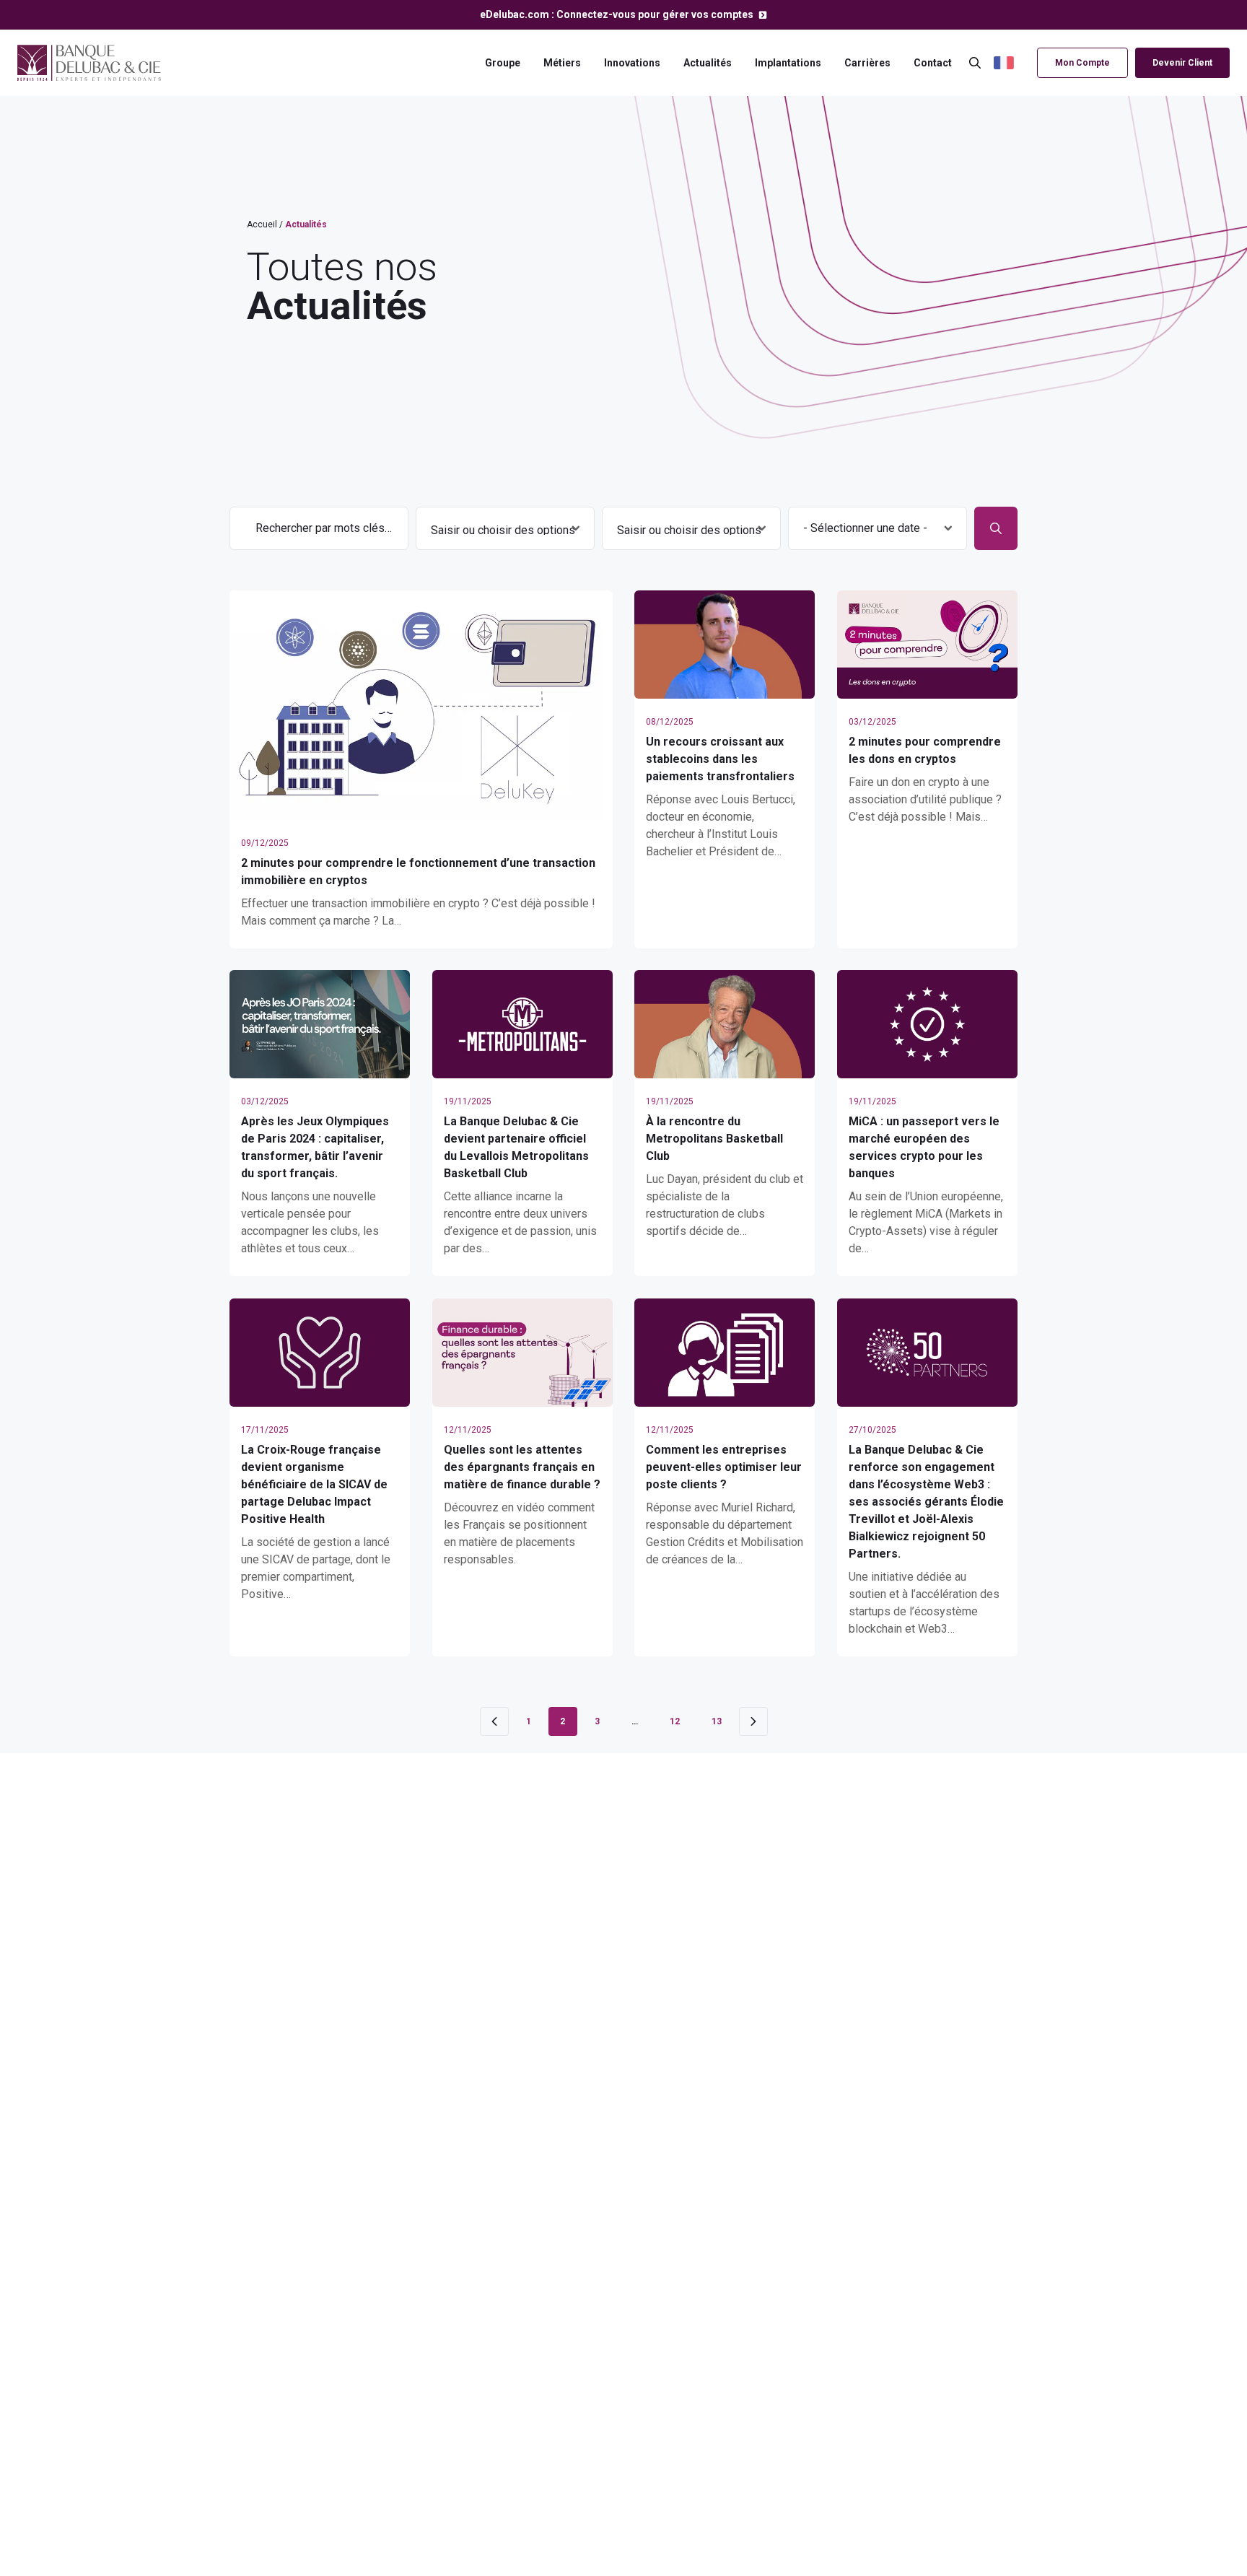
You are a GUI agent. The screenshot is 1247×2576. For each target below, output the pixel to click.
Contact (933, 63)
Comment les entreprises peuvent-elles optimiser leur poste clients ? (724, 1467)
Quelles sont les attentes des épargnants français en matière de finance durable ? (522, 1467)
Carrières (867, 63)
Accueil (262, 224)
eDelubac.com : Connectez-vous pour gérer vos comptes (618, 14)
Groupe (503, 63)
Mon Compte (1082, 63)
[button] (1012, 63)
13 (717, 1721)
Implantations (788, 63)
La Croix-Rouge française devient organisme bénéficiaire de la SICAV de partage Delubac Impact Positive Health (314, 1484)
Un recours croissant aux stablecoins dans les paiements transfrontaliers (720, 759)
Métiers (562, 63)
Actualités (708, 63)
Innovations (632, 63)
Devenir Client (1182, 63)
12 (675, 1721)
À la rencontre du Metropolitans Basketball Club (714, 1139)
